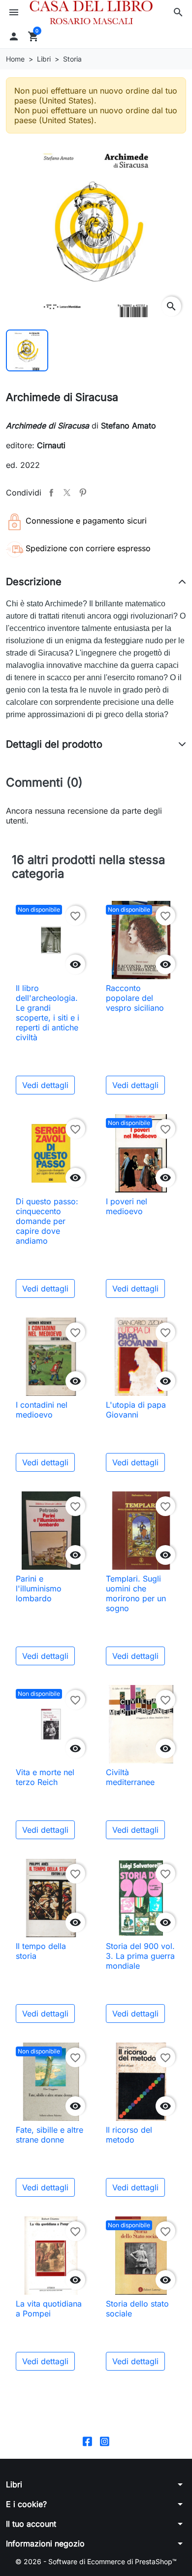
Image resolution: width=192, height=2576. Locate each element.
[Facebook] (87, 2440)
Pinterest (83, 493)
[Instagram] (105, 2440)
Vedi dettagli (45, 1085)
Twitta (67, 493)
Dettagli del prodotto (54, 744)
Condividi (51, 493)
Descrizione (34, 582)
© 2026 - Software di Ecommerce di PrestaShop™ (96, 2561)
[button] (178, 12)
